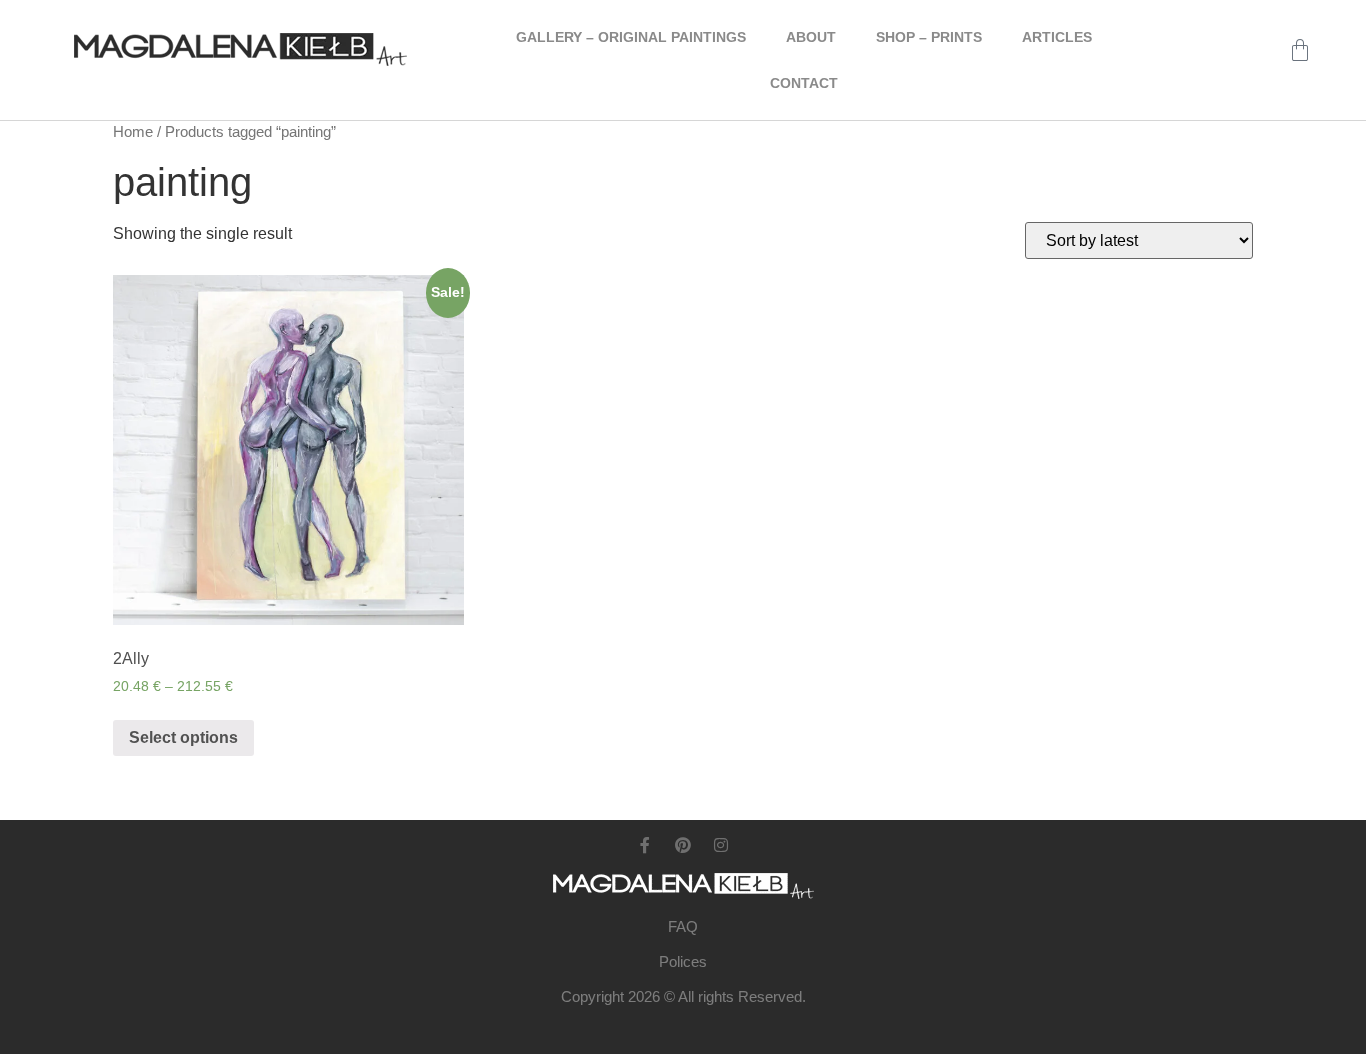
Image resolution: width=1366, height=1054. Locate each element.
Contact (804, 83)
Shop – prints (929, 37)
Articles (1057, 37)
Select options (183, 737)
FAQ (683, 926)
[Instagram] (721, 845)
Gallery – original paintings (631, 37)
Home (133, 132)
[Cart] (1300, 50)
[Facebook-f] (645, 845)
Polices (683, 961)
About (811, 37)
